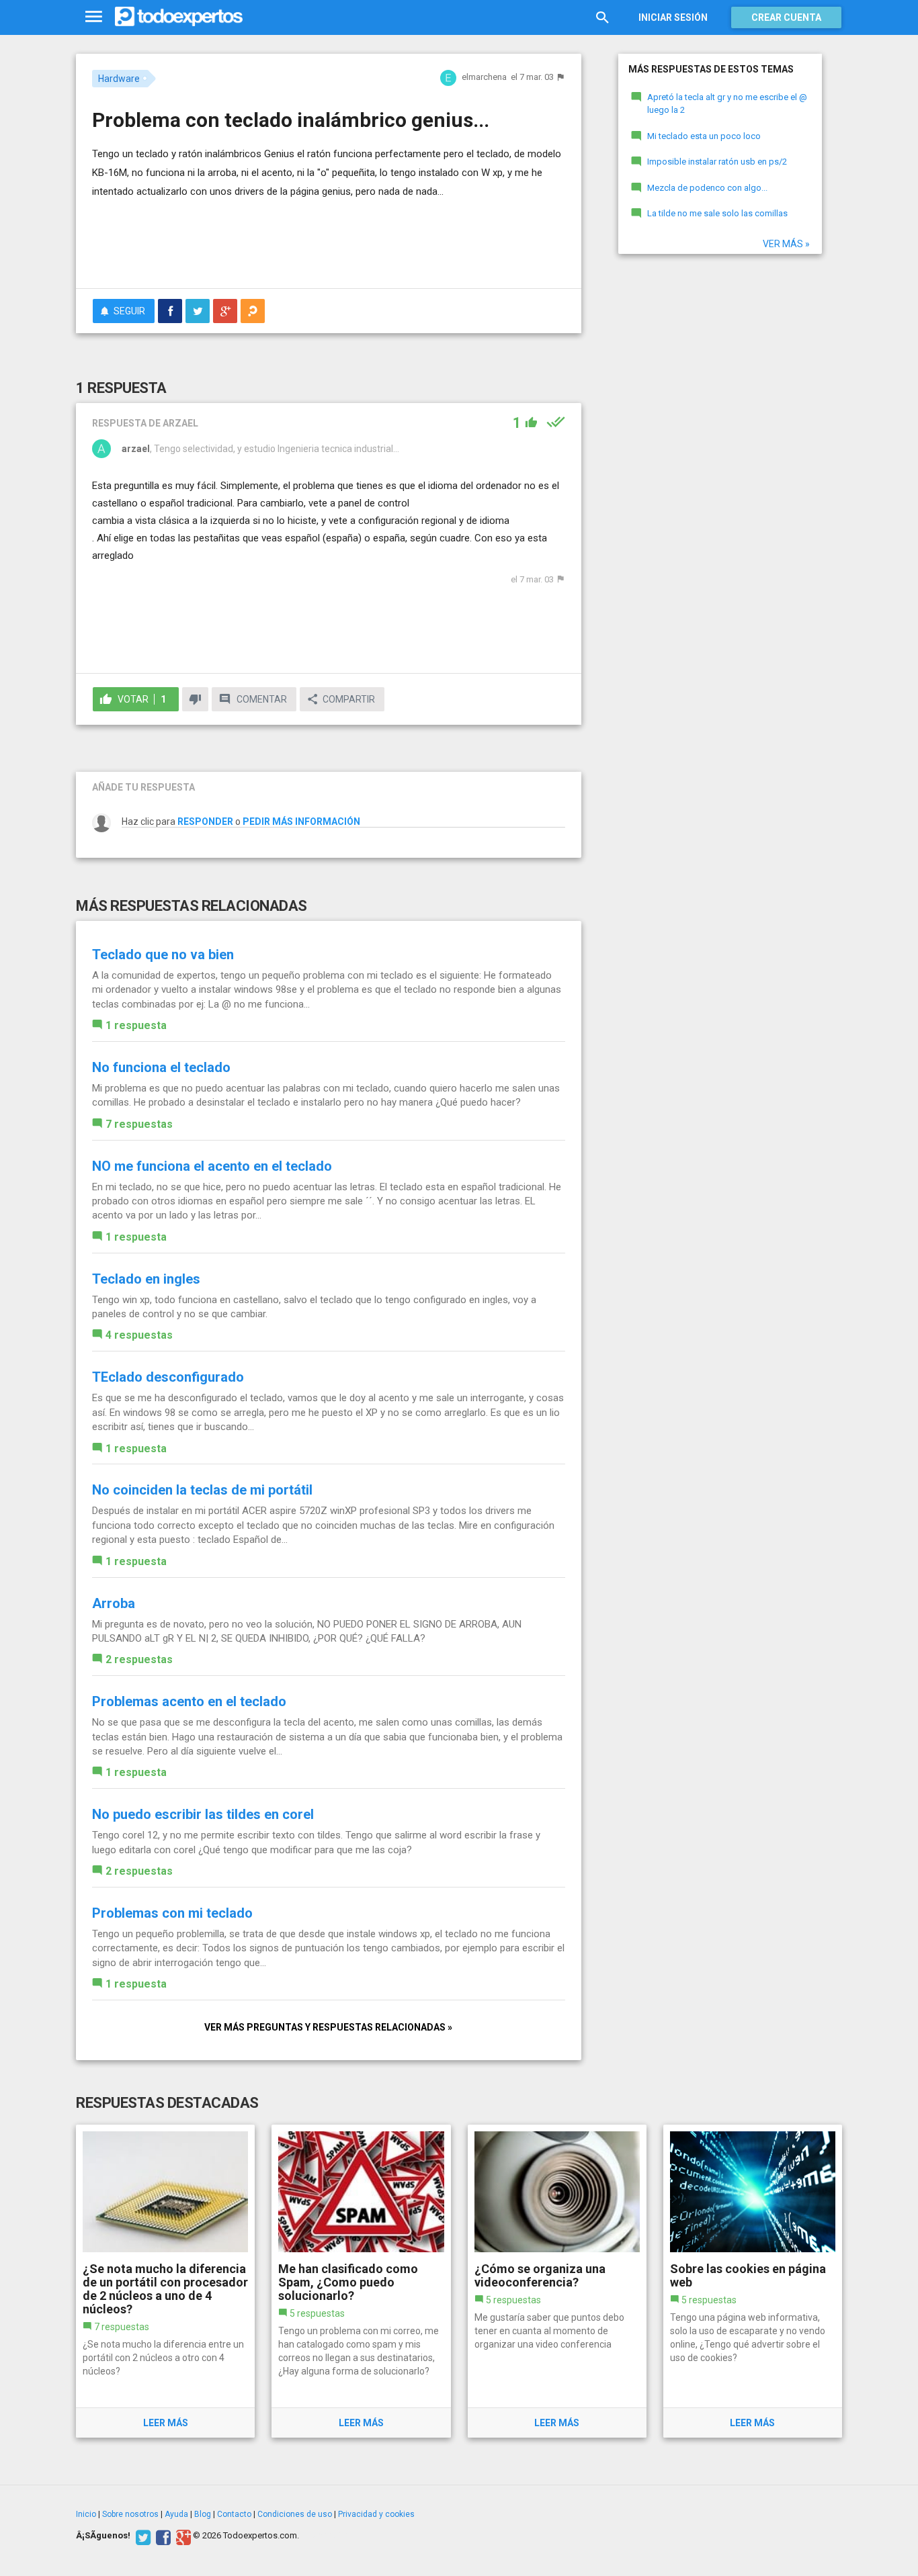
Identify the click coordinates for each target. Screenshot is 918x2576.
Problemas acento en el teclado (189, 1701)
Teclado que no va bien (163, 954)
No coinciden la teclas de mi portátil (202, 1490)
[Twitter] (141, 2536)
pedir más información (301, 821)
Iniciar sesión (673, 17)
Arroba (114, 1603)
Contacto (234, 2514)
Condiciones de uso (295, 2514)
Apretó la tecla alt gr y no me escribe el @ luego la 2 (727, 103)
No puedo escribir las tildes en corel (203, 1814)
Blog (203, 2514)
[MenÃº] (94, 17)
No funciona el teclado (161, 1067)
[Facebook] (162, 2536)
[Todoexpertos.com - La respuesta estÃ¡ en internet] (179, 17)
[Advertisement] (329, 241)
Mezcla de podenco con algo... (707, 188)
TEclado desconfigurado (168, 1377)
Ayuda (176, 2514)
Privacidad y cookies (376, 2514)
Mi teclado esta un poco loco (704, 136)
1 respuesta (136, 1025)
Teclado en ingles (146, 1279)
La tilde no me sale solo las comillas (717, 213)
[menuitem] (170, 311)
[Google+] (182, 2536)
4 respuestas (139, 1335)
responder (205, 821)
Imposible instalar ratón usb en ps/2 (717, 162)
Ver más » (786, 244)
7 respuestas (139, 1124)
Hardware (119, 79)
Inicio (86, 2514)
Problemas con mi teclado (172, 1913)
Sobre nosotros (130, 2514)
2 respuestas (139, 1659)
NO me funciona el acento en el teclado (212, 1166)
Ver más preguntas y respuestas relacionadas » (328, 2027)
